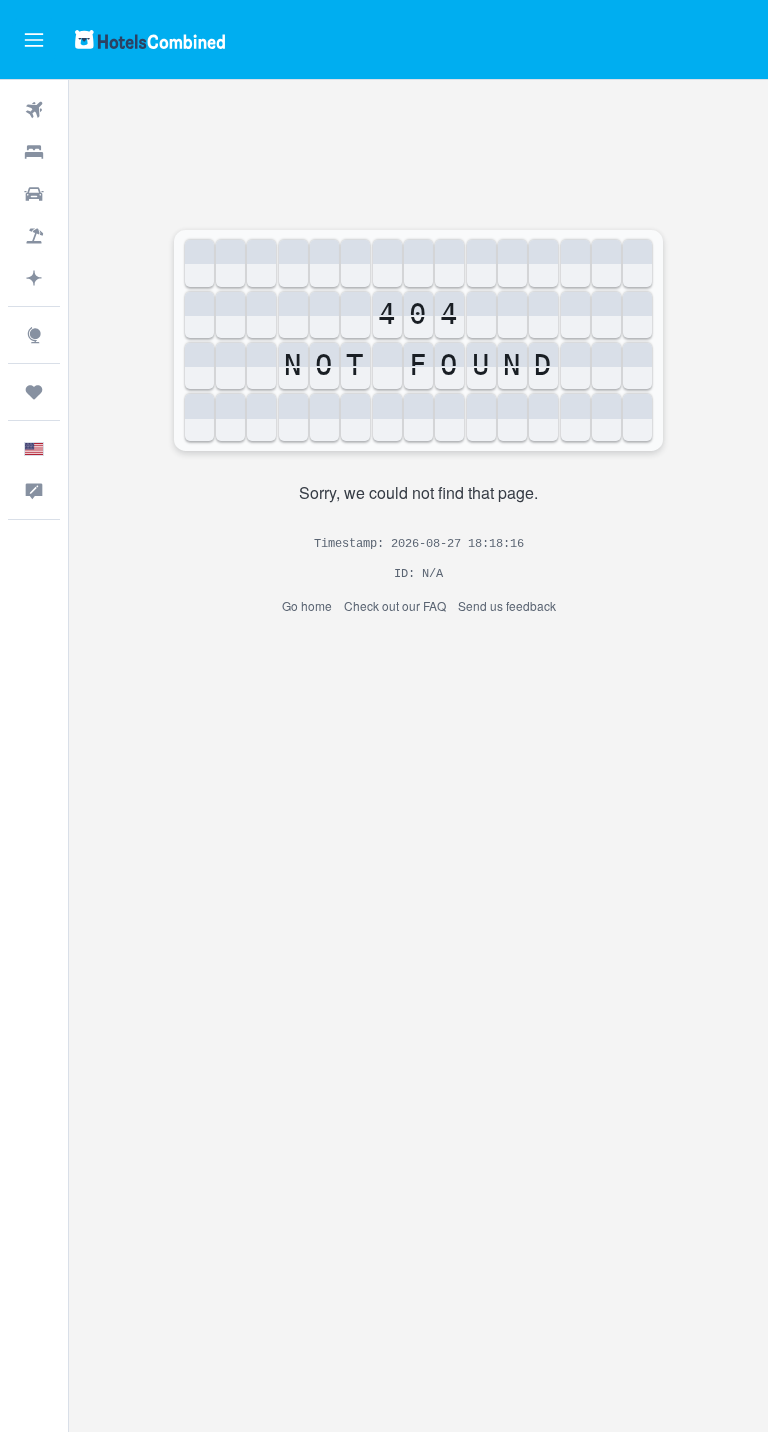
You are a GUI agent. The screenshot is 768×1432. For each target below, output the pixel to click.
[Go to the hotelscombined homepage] (150, 39)
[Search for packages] (34, 236)
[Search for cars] (34, 194)
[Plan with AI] (34, 278)
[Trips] (34, 392)
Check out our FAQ (395, 605)
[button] (34, 40)
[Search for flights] (34, 110)
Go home (307, 605)
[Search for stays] (34, 152)
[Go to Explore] (34, 335)
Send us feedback (507, 605)
